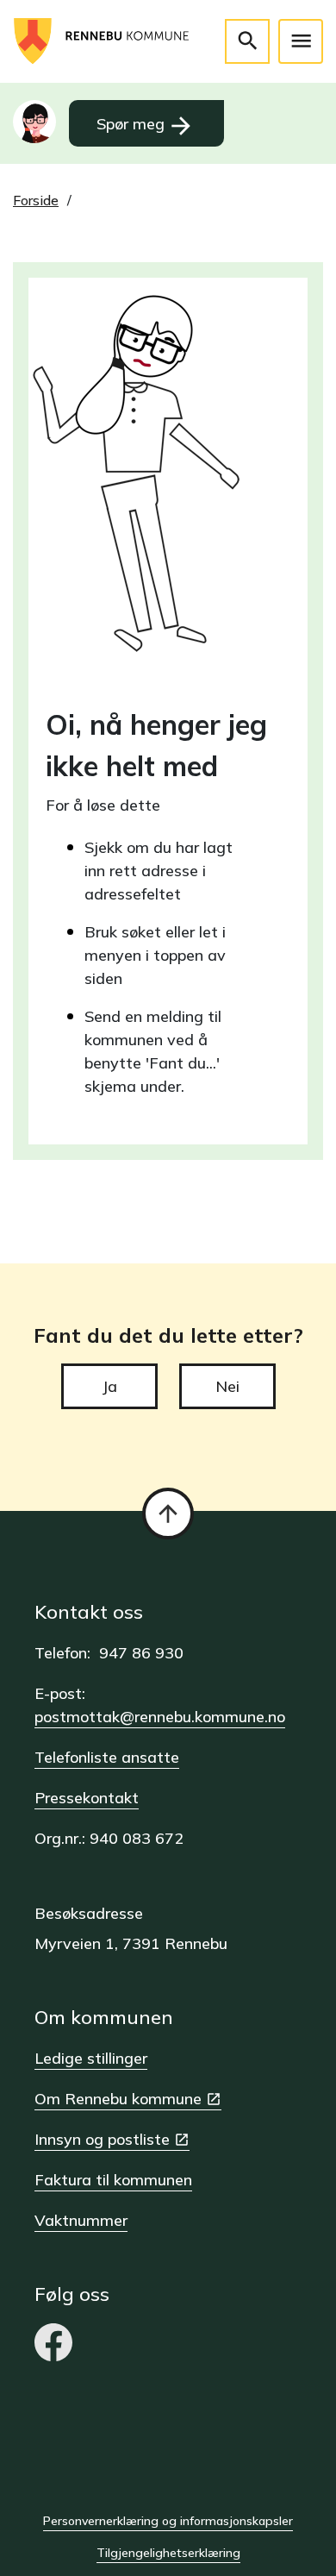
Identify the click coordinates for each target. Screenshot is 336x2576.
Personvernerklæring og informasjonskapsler (168, 2521)
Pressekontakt (87, 1798)
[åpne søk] (247, 41)
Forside (36, 200)
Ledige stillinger (91, 2058)
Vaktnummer (81, 2220)
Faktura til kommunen (113, 2180)
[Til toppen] (168, 1514)
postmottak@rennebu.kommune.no (160, 1717)
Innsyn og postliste (102, 2139)
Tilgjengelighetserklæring (168, 2553)
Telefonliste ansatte (107, 1757)
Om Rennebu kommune (118, 2099)
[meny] (301, 41)
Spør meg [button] (146, 126)
